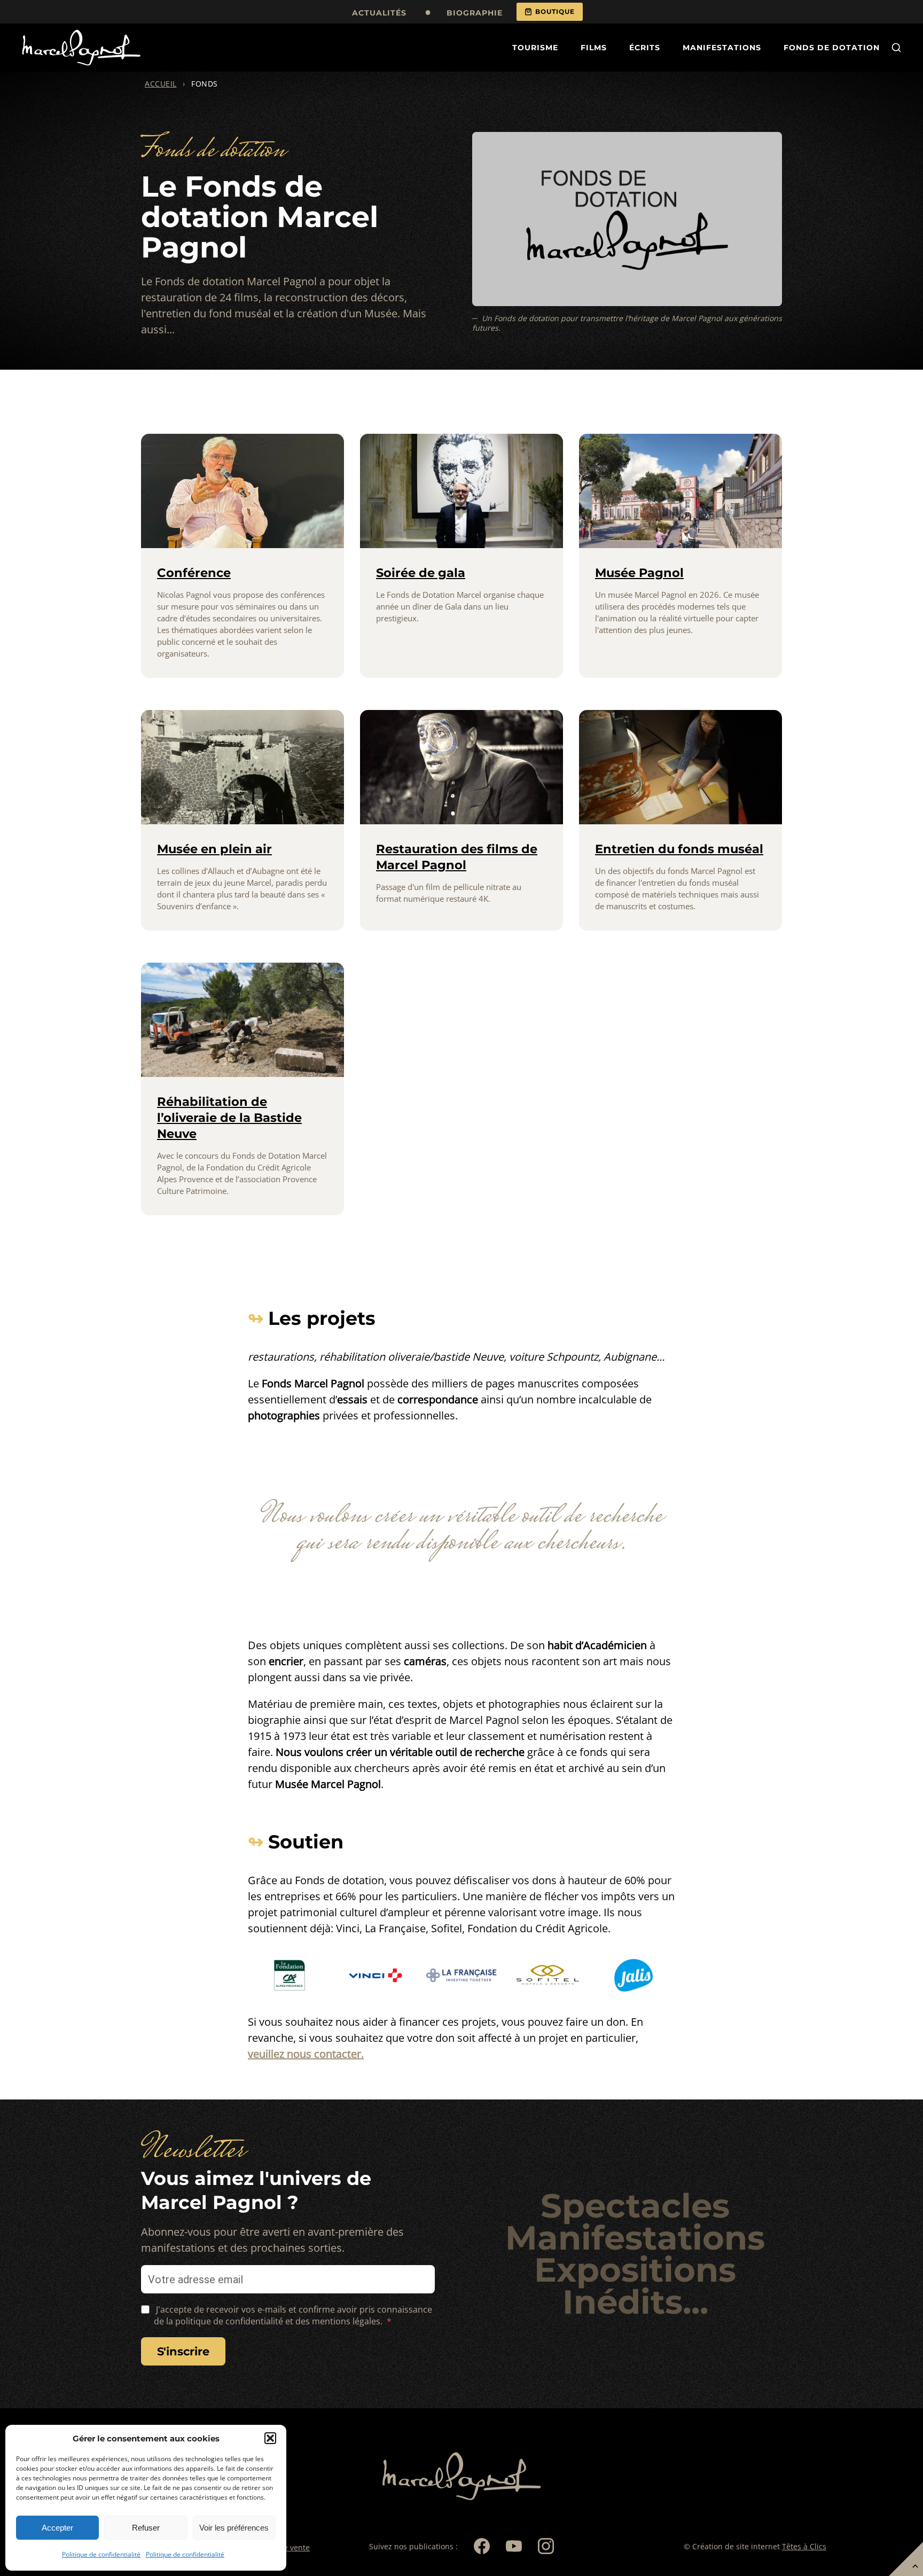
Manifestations (722, 48)
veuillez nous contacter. (306, 2054)
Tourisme (535, 48)
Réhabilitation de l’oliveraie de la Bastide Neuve (229, 1118)
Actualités (379, 13)
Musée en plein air (214, 849)
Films (594, 48)
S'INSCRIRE (183, 2351)
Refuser (146, 2528)
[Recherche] (896, 48)
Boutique (555, 11)
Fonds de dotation (832, 48)
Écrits (645, 48)
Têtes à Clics (804, 2546)
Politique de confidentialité (101, 2554)
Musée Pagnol (639, 573)
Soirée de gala (421, 573)
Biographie (475, 13)
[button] (270, 2438)
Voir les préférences (234, 2528)
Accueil (161, 84)
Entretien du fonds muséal (679, 849)
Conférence (194, 573)
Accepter (57, 2528)
